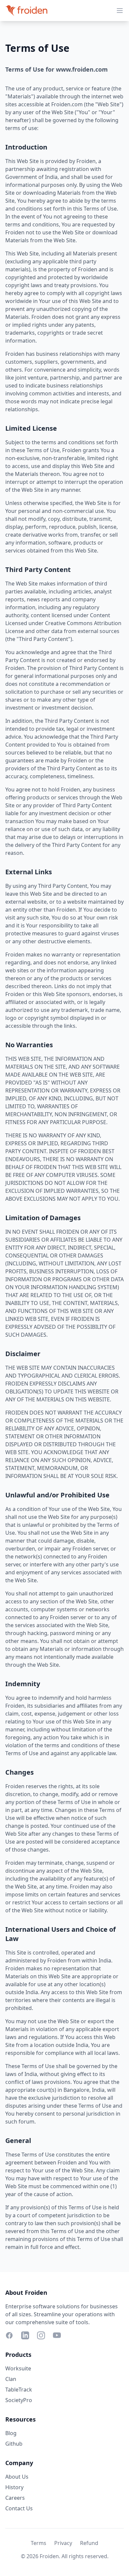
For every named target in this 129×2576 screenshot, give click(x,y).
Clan (11, 2379)
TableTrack (19, 2390)
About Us (17, 2477)
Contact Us (19, 2508)
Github (14, 2444)
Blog (11, 2433)
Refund (89, 2543)
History (14, 2487)
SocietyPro (19, 2400)
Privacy (63, 2543)
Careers (15, 2498)
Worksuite (18, 2368)
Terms (39, 2543)
